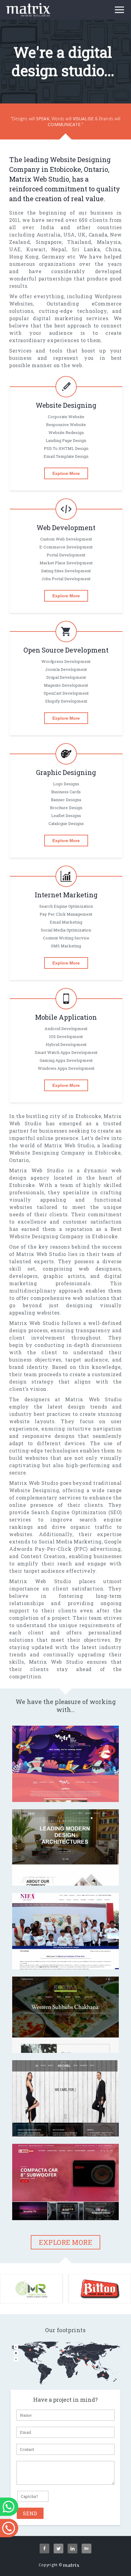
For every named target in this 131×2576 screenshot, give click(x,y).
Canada (98, 235)
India (47, 227)
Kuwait (36, 249)
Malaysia (109, 242)
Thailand (79, 242)
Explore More (66, 473)
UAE (15, 249)
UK (82, 235)
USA (69, 235)
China (113, 249)
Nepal (59, 249)
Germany (53, 257)
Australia (49, 235)
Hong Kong (24, 257)
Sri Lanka (86, 249)
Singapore (49, 242)
